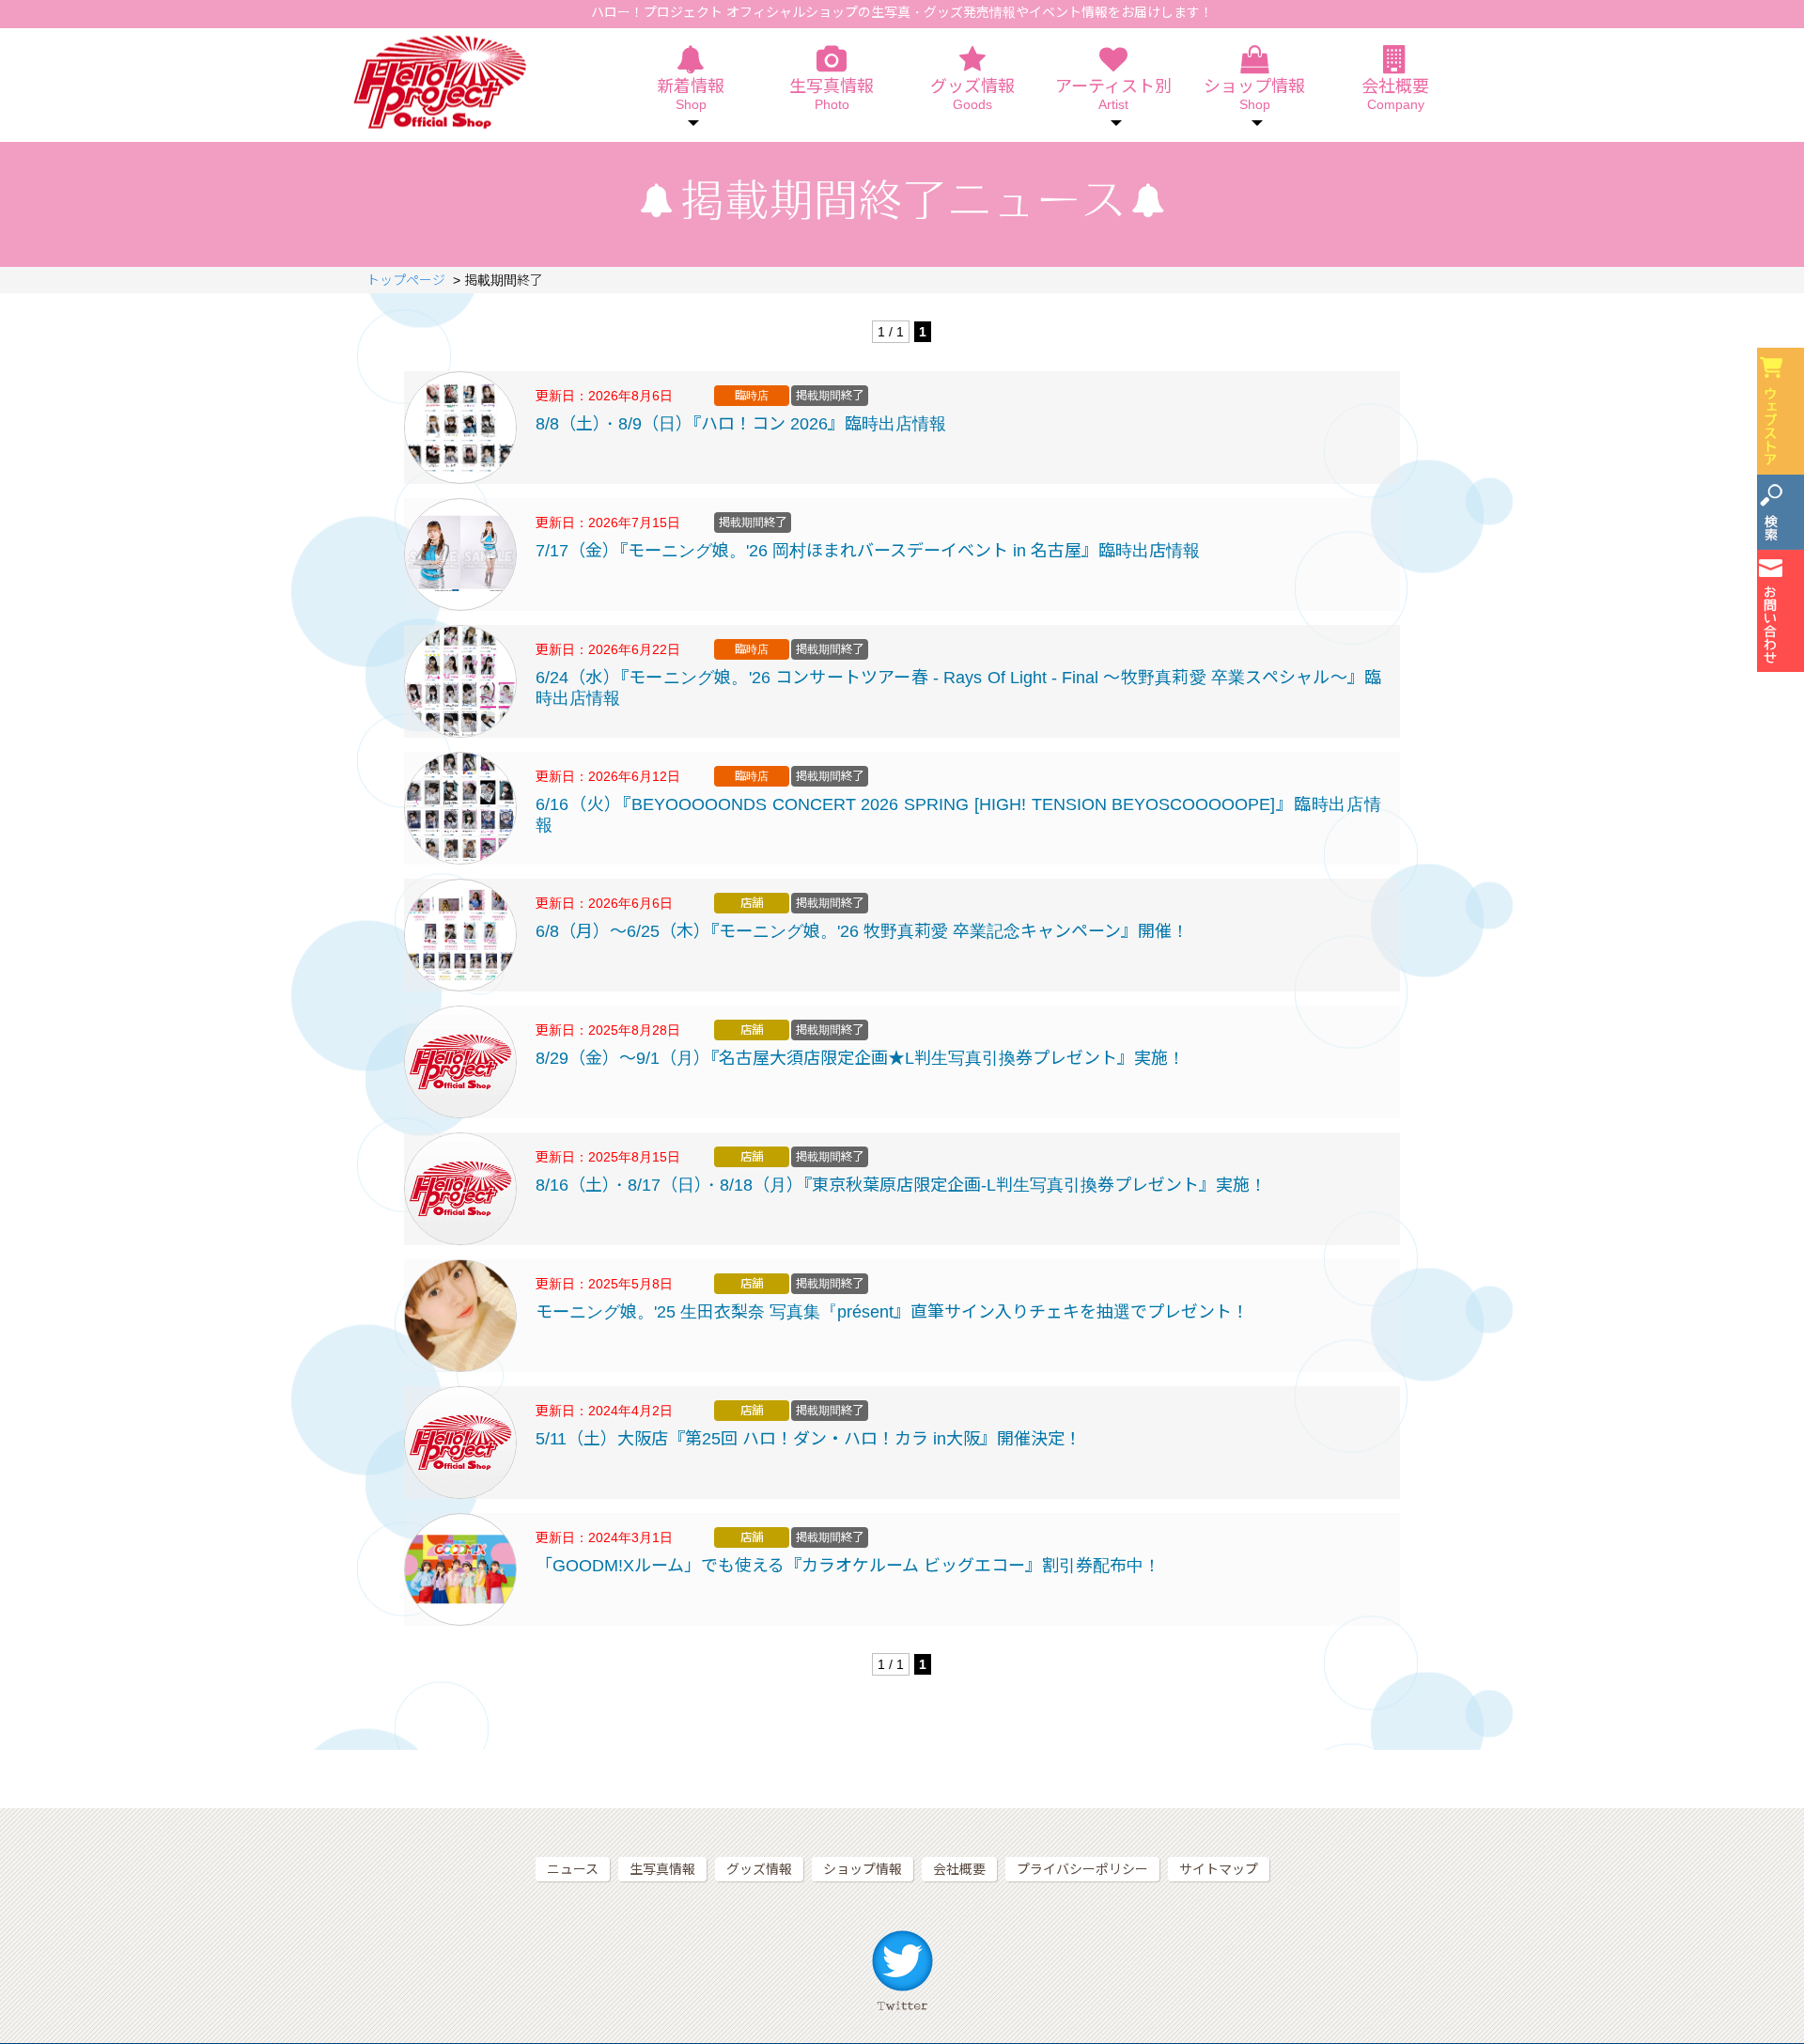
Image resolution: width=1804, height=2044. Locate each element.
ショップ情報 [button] (1254, 95)
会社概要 (1395, 95)
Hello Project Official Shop (439, 82)
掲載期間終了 (830, 396)
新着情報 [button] (691, 95)
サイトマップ (1219, 1869)
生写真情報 (832, 95)
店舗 (752, 903)
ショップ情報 (863, 1869)
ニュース (573, 1869)
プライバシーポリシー (1082, 1869)
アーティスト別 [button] (1113, 95)
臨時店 (752, 396)
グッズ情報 (972, 95)
